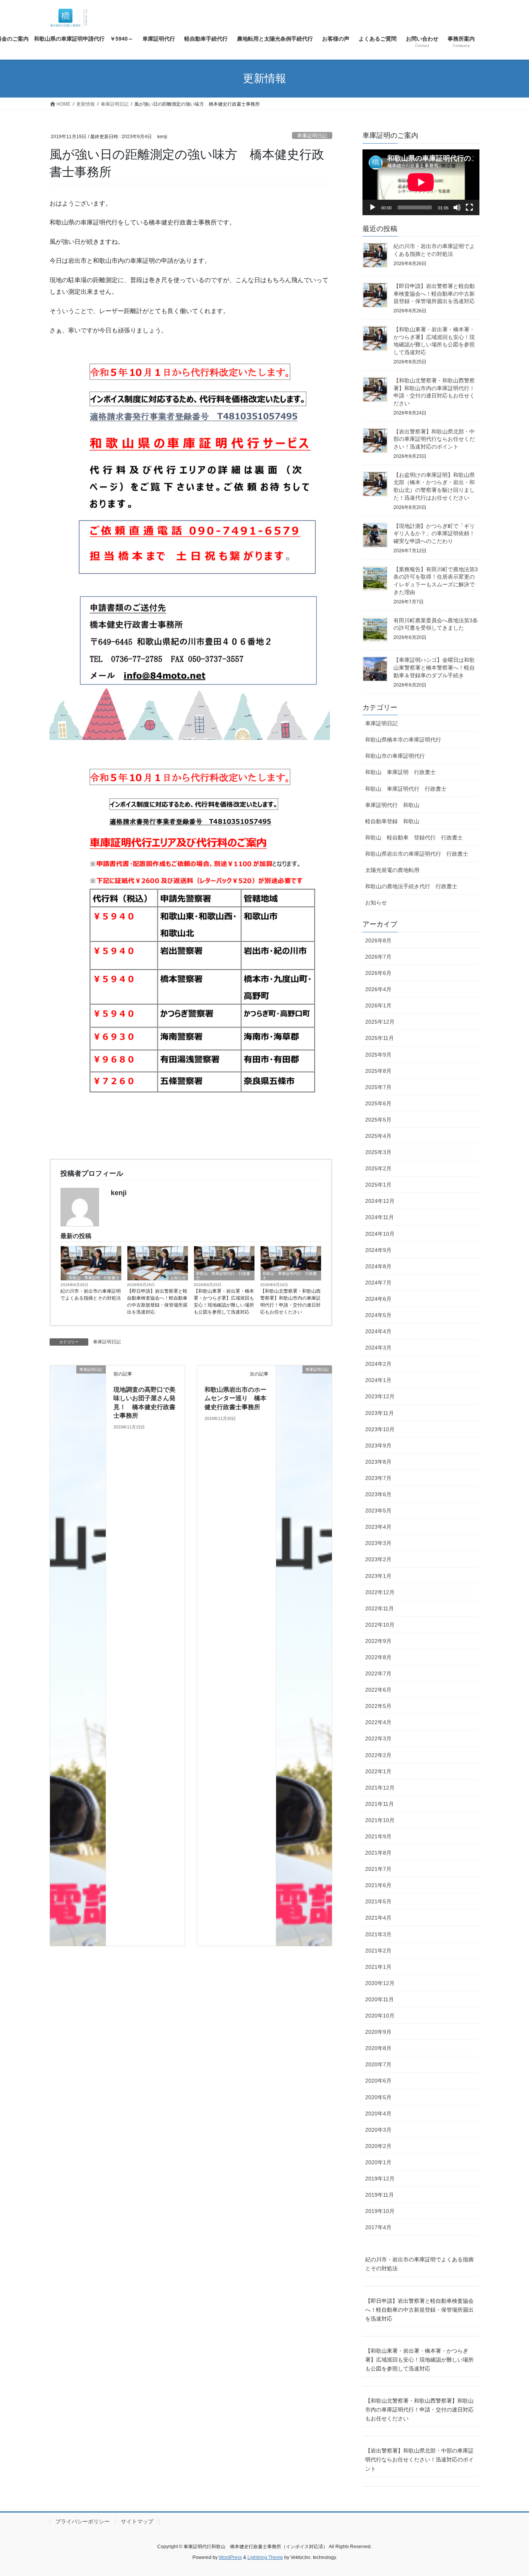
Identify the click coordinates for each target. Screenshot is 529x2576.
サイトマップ (137, 2521)
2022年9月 (378, 1641)
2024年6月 (378, 1299)
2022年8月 (378, 1657)
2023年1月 (378, 1576)
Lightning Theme (265, 2557)
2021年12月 (380, 1788)
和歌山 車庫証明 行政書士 (94, 1278)
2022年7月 (378, 1673)
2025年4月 (378, 1136)
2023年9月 (378, 1446)
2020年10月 (380, 2016)
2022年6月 (378, 1690)
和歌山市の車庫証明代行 (395, 756)
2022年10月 (380, 1625)
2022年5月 (378, 1706)
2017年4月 (378, 2227)
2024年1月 (378, 1380)
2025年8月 (378, 1071)
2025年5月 (378, 1120)
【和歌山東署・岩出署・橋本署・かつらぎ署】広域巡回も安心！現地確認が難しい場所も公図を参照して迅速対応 (224, 1302)
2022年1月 (378, 1771)
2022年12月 (380, 1592)
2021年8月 (378, 1853)
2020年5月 (378, 2097)
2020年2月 (378, 2146)
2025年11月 (380, 1038)
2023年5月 (378, 1511)
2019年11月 (380, 2195)
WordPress (230, 2557)
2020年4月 (378, 2114)
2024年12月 (380, 1201)
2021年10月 (380, 1820)
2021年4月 (378, 1918)
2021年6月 (378, 1885)
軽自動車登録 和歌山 (392, 821)
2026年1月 (378, 1005)
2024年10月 (380, 1234)
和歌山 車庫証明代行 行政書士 (223, 1276)
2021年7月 (378, 1869)
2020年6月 (378, 2081)
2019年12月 (380, 2179)
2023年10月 (380, 1429)
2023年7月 (378, 1478)
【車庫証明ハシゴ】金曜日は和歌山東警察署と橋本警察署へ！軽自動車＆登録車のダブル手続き (434, 667)
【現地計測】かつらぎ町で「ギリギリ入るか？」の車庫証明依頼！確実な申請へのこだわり (434, 534)
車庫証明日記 (312, 136)
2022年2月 (378, 1755)
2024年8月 (378, 1266)
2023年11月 (380, 1413)
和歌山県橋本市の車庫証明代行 (403, 740)
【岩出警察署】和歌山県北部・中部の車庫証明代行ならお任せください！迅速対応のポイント (434, 439)
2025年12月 (380, 1022)
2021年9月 (378, 1836)
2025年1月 (378, 1185)
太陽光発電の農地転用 (392, 870)
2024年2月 (378, 1364)
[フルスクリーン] (469, 207)
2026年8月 (378, 940)
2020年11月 (380, 1999)
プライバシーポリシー (82, 2521)
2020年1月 (378, 2162)
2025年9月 (378, 1055)
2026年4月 (378, 989)
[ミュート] (457, 207)
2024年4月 (378, 1331)
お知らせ (178, 1278)
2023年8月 (378, 1462)
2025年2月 (378, 1168)
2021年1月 (378, 1967)
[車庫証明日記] (78, 1655)
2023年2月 (378, 1559)
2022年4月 (378, 1722)
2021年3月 (378, 1934)
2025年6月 (378, 1103)
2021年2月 (378, 1951)
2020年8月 (378, 2048)
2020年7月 (378, 2064)
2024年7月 (378, 1283)
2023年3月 (378, 1543)
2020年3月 (378, 2130)
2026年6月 (378, 973)
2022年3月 (378, 1738)
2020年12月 (380, 1983)
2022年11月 (380, 1608)
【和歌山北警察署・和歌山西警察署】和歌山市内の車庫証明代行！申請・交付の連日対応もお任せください (290, 1302)
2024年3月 (378, 1348)
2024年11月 (380, 1217)
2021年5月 (378, 1901)
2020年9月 (378, 2032)
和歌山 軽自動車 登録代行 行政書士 (414, 838)
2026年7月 (378, 957)
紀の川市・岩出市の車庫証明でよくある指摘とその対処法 (91, 1295)
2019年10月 (380, 2211)
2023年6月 (378, 1494)
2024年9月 (378, 1250)
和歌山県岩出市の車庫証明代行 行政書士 (417, 854)
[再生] (373, 207)
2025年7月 (378, 1087)
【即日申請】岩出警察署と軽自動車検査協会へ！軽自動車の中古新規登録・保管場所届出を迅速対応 (157, 1302)
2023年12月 (380, 1396)
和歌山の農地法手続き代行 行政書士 (411, 886)
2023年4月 (378, 1527)
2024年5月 (378, 1315)
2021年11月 (380, 1804)
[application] (421, 182)
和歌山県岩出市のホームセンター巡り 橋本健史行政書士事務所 (235, 1398)
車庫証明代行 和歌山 (392, 805)
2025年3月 (378, 1152)
